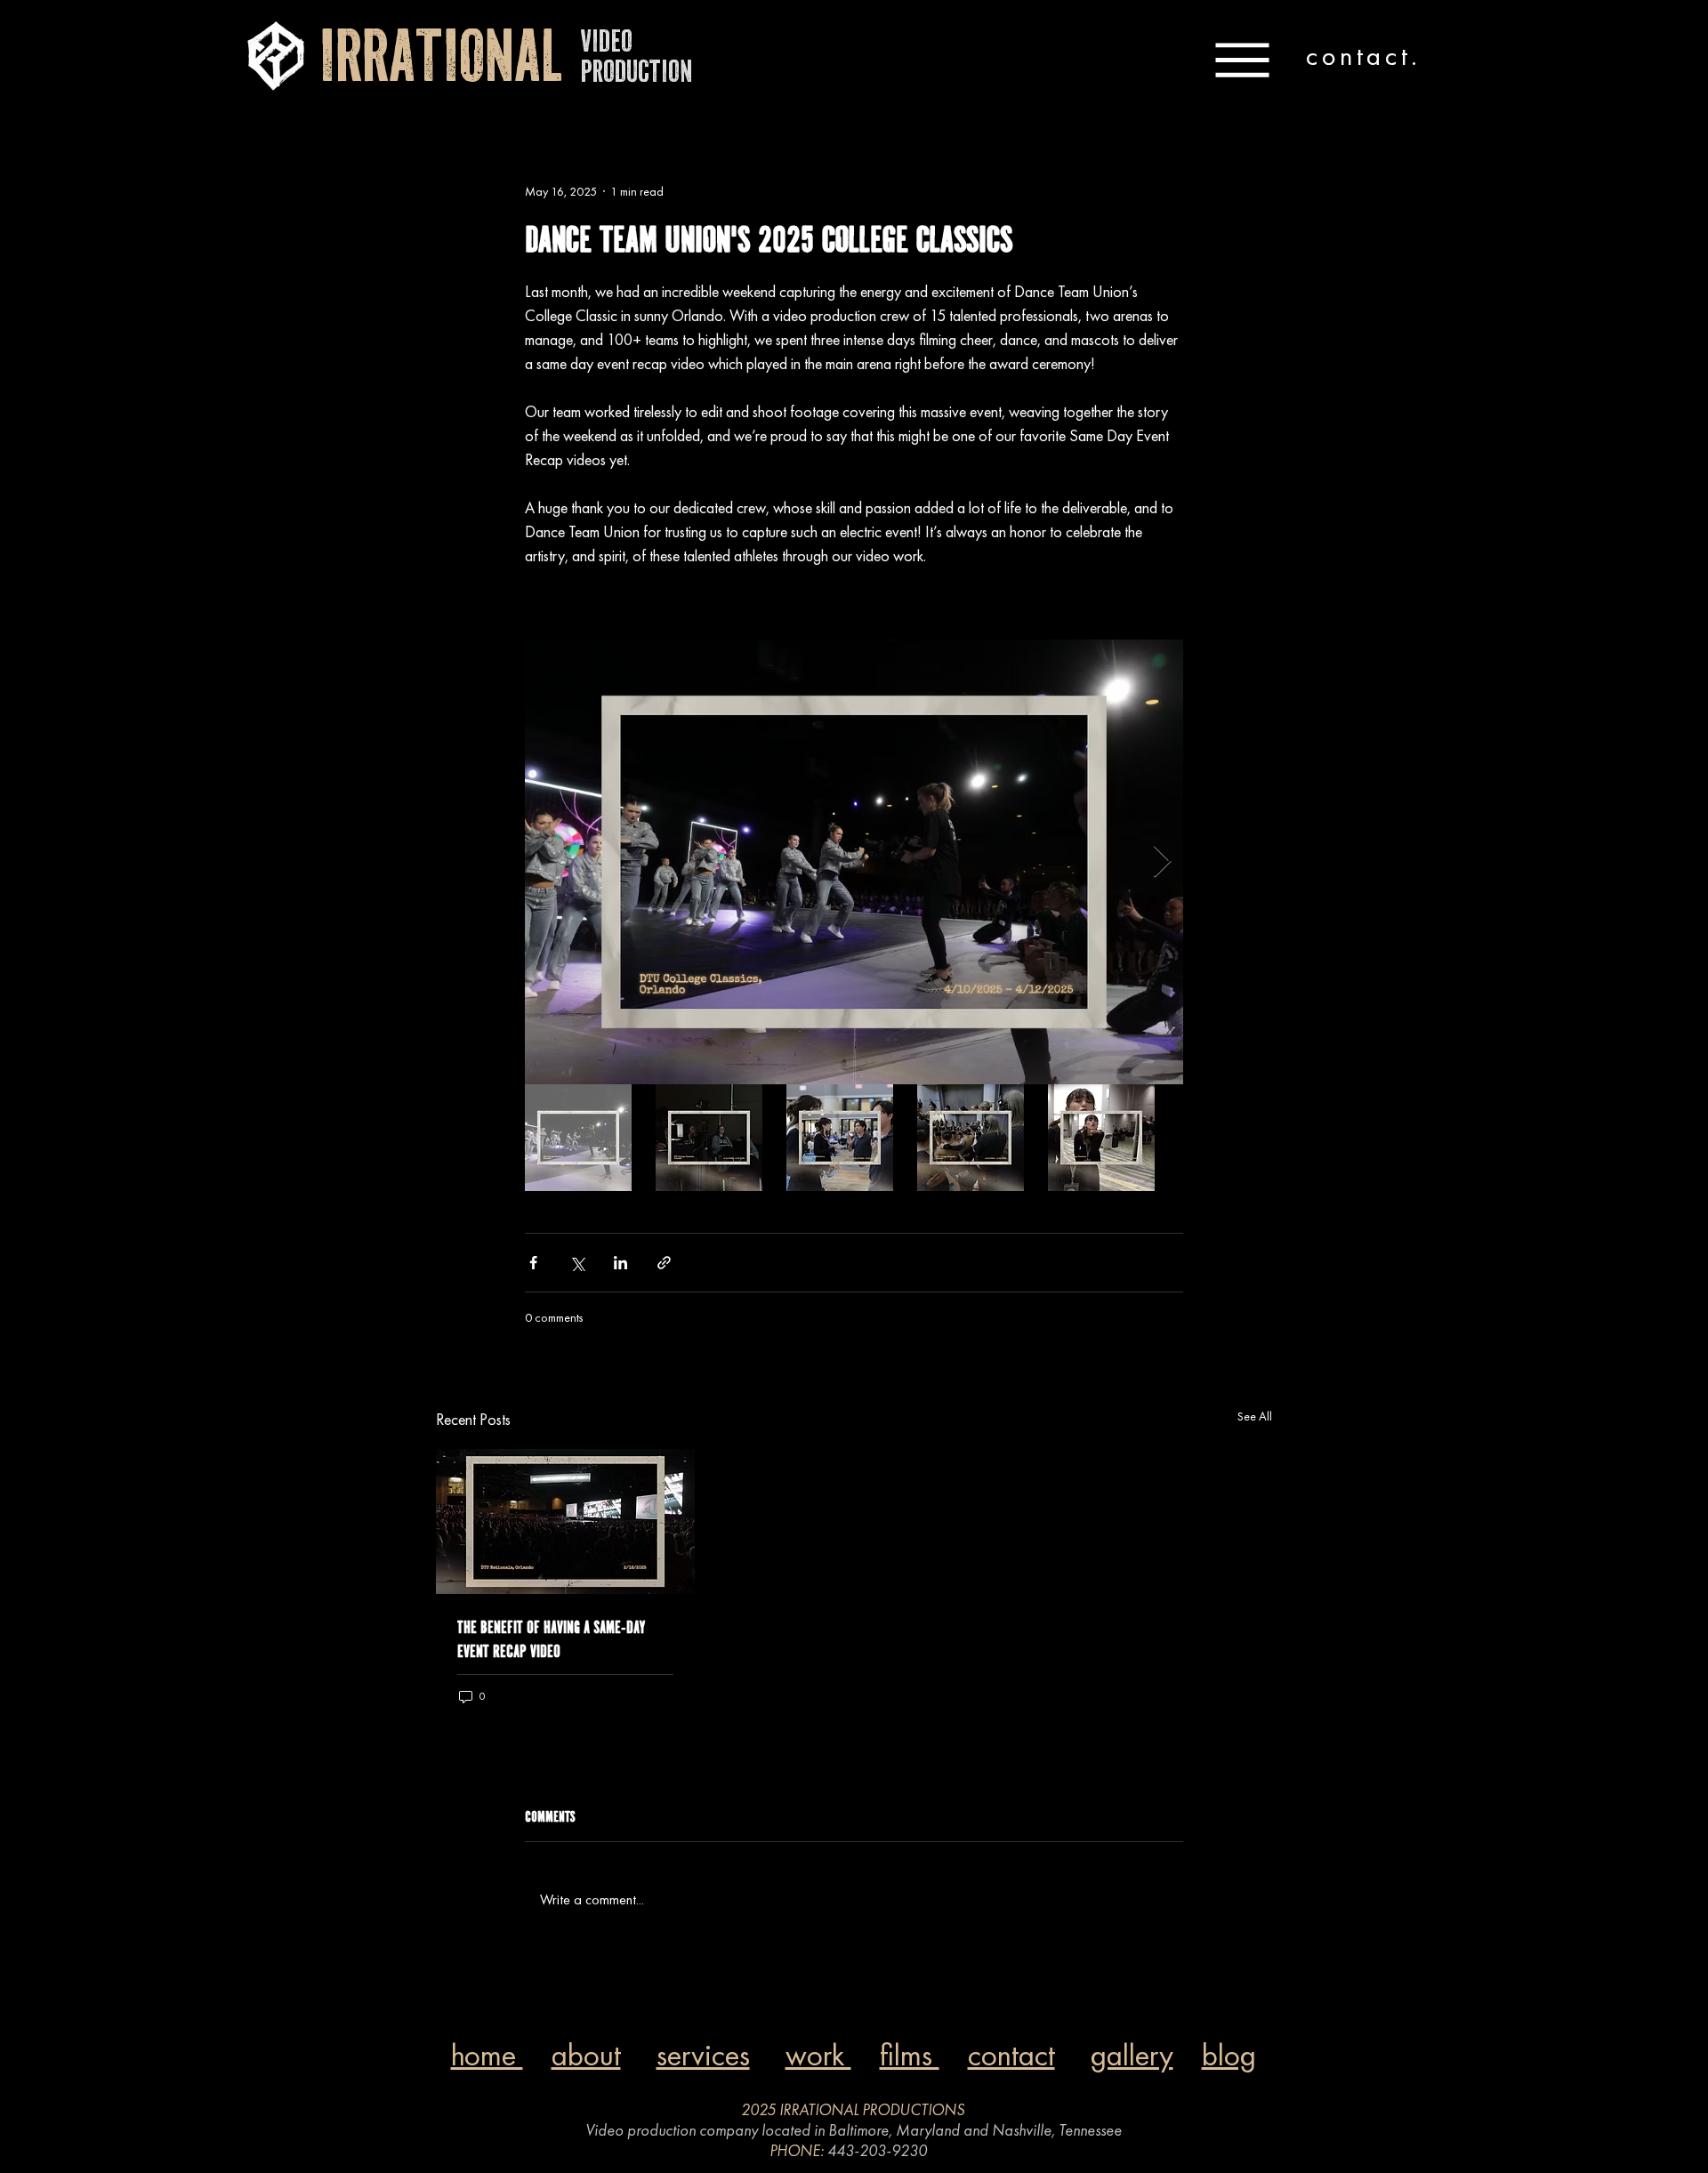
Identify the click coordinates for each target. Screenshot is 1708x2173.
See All (1255, 1416)
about (586, 2055)
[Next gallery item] (1162, 862)
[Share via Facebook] (533, 1263)
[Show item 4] (971, 1138)
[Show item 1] (578, 1138)
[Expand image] (854, 862)
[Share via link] (664, 1263)
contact (1011, 2055)
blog (1229, 2055)
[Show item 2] (709, 1138)
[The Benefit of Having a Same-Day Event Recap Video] (565, 1521)
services (703, 2055)
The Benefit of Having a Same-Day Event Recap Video (551, 1639)
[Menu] (1242, 60)
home (487, 2055)
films (910, 2055)
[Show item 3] (840, 1138)
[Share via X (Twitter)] (577, 1263)
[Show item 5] (1101, 1138)
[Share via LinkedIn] (620, 1263)
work (818, 2055)
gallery (1132, 2055)
